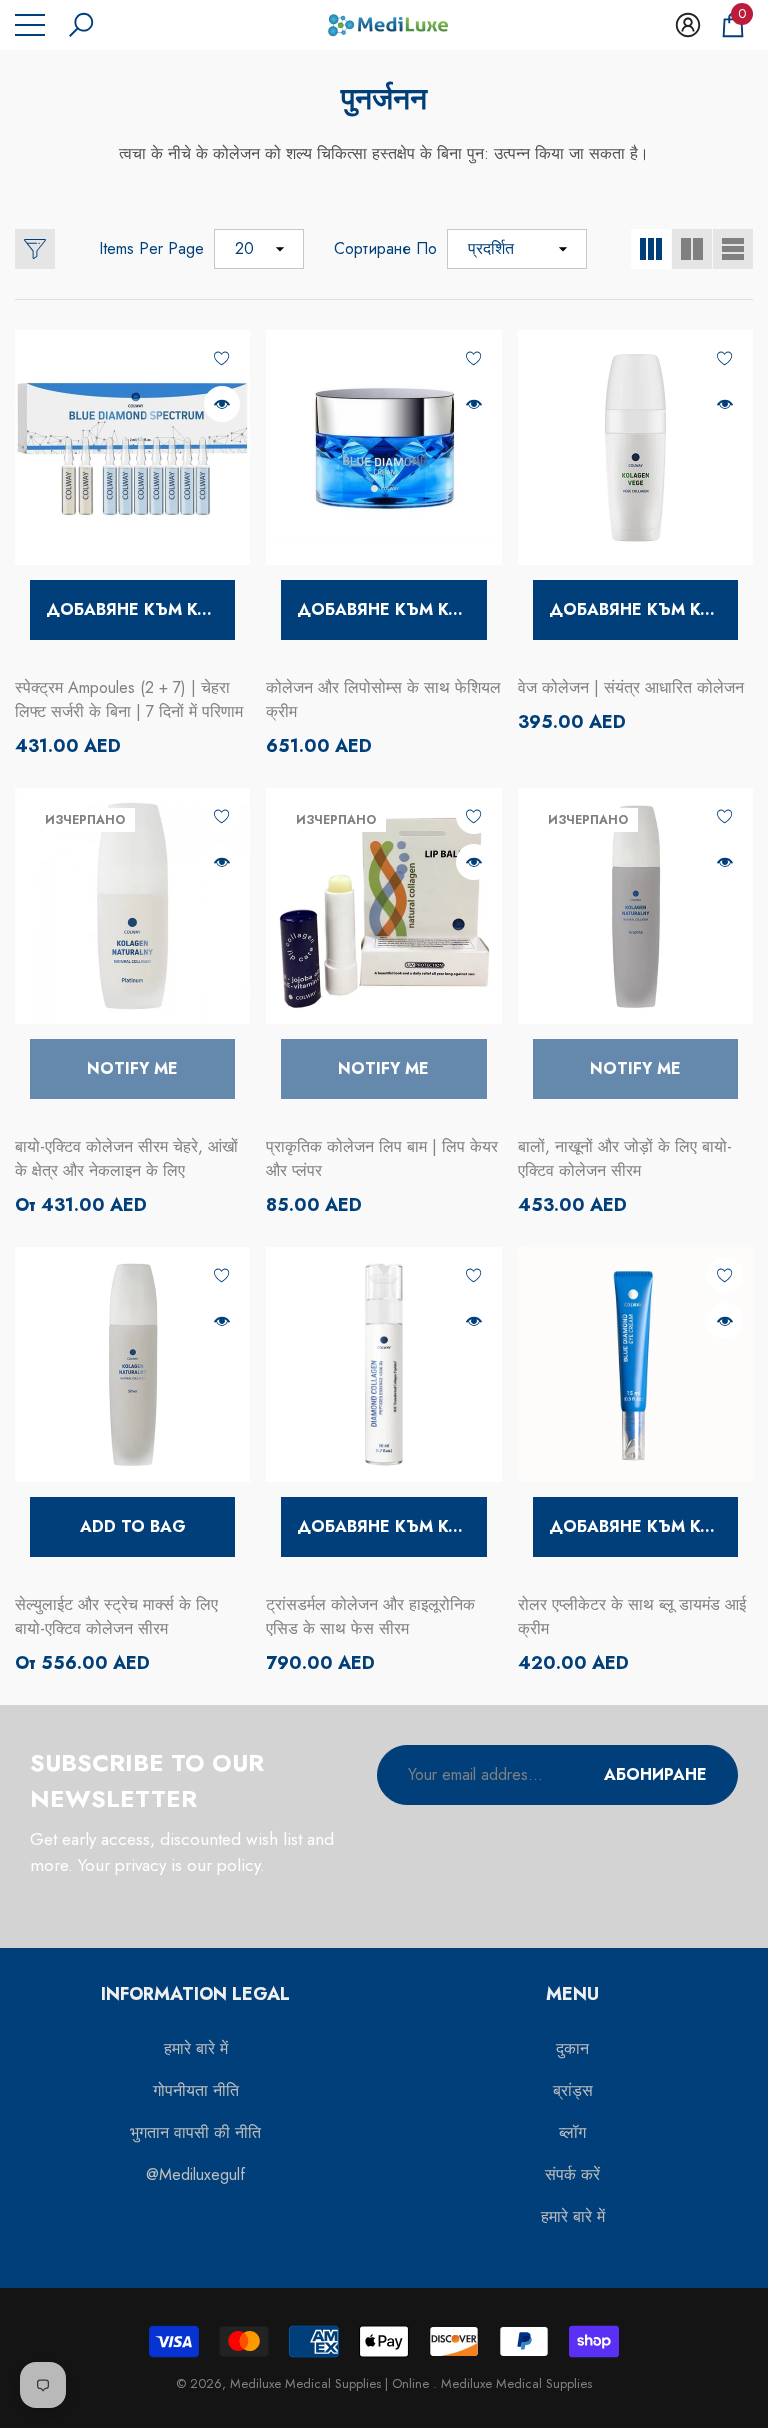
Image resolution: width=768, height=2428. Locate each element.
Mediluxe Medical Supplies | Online (331, 2383)
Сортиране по (385, 248)
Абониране (655, 1774)
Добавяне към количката (140, 609)
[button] (81, 25)
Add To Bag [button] (133, 1526)
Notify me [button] (132, 1068)
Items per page (151, 248)
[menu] (30, 25)
